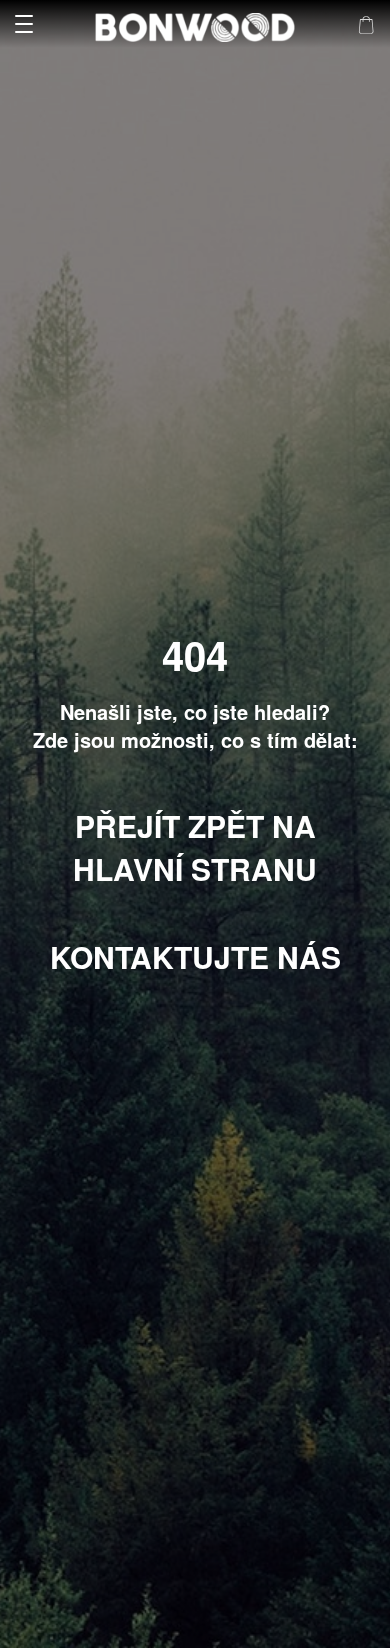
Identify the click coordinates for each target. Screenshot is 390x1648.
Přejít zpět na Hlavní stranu (195, 847)
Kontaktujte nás (195, 956)
